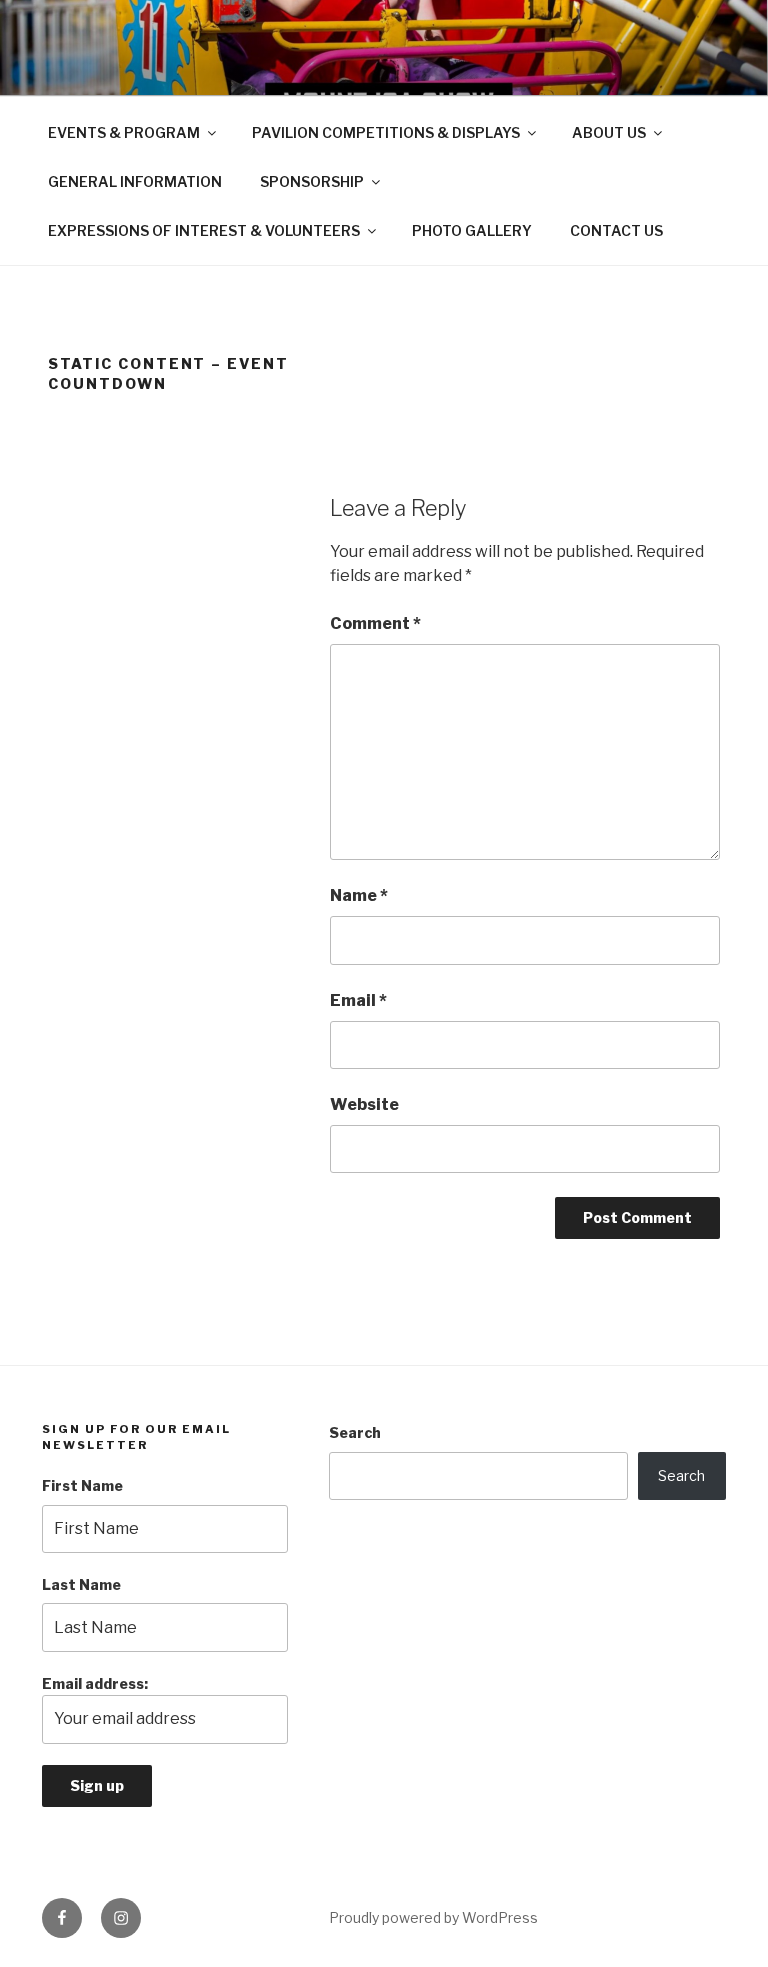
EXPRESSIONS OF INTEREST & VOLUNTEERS (204, 230)
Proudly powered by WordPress (433, 1917)
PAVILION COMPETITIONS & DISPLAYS (386, 132)
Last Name (81, 1584)
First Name (82, 1485)
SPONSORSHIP (312, 181)
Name (359, 895)
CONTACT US (616, 230)
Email (358, 1000)
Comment (375, 623)
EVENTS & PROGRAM (124, 132)
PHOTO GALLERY (472, 230)
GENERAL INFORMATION (135, 181)
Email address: (95, 1683)
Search (355, 1432)
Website (364, 1104)
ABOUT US (609, 132)
